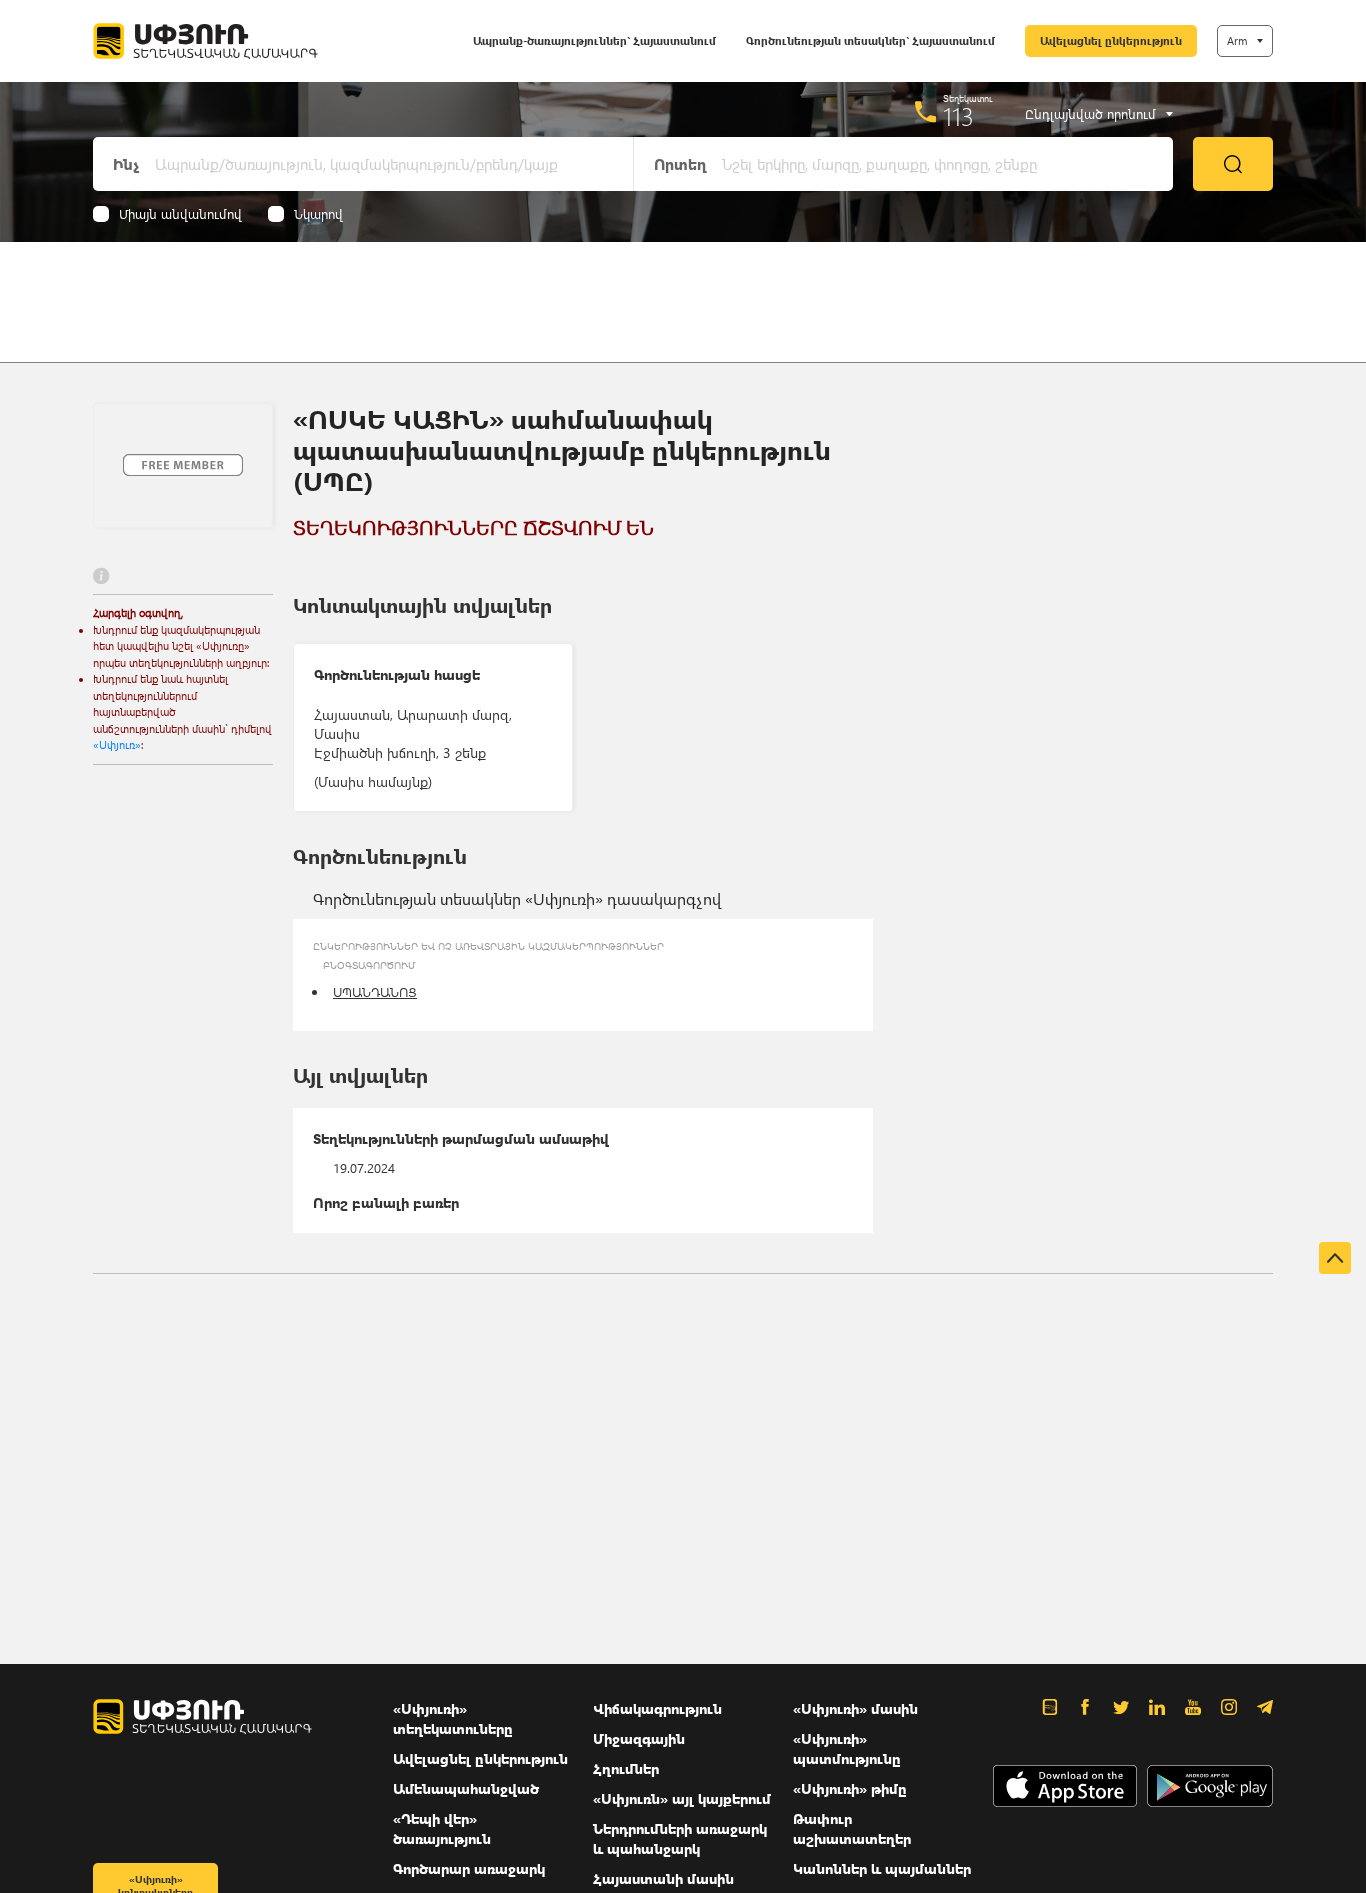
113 (958, 116)
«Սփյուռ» (117, 744)
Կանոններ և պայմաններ (882, 1868)
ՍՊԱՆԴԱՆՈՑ (375, 991)
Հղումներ (626, 1768)
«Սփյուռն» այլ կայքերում (682, 1798)
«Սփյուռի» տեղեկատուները (453, 1718)
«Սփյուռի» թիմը (850, 1788)
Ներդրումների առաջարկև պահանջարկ (680, 1838)
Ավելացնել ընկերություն (1111, 40)
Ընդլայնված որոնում (1090, 114)
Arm (1237, 40)
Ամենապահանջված (466, 1788)
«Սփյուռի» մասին (855, 1708)
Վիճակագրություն (657, 1708)
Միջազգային (639, 1738)
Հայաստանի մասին (663, 1878)
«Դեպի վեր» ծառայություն (442, 1828)
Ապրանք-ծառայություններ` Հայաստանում (594, 40)
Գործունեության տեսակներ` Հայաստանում (870, 40)
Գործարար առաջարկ (469, 1868)
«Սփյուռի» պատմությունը (847, 1748)
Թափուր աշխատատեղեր (852, 1828)
